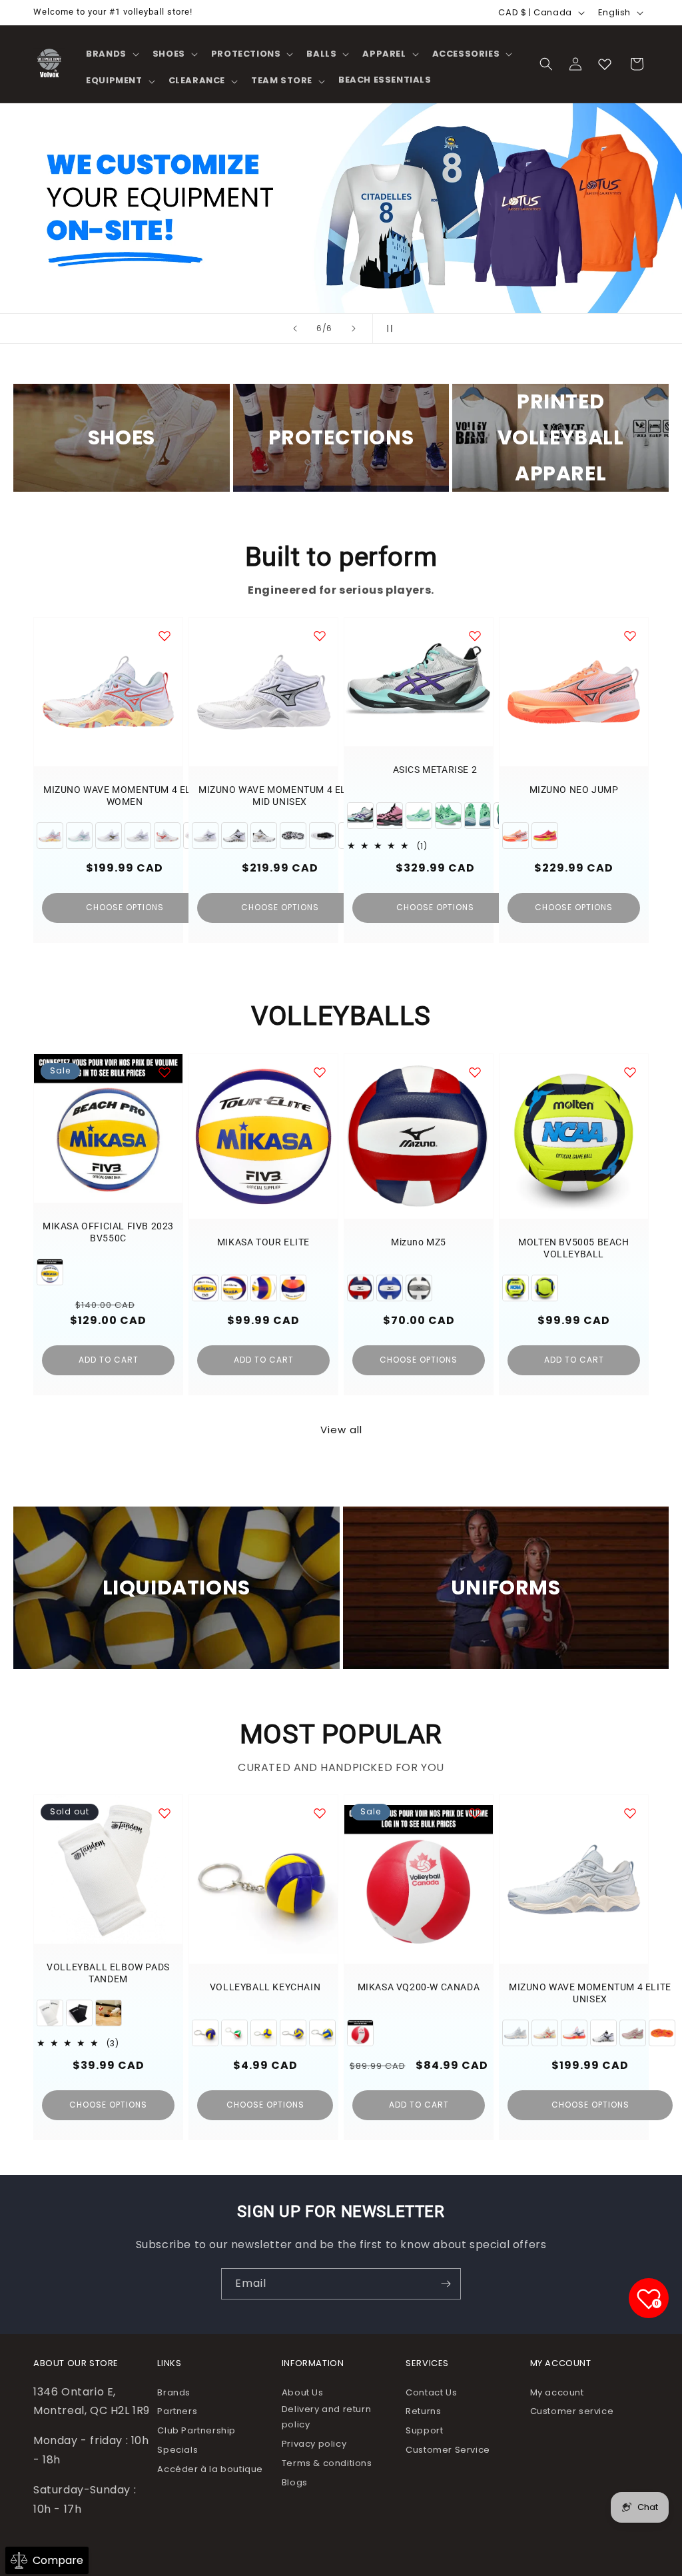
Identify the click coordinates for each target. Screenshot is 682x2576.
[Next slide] (354, 328)
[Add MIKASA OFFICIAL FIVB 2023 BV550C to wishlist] (165, 1072)
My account (557, 2392)
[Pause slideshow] (387, 328)
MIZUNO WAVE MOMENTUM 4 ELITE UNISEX (590, 1993)
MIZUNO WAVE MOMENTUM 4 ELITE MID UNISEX (280, 796)
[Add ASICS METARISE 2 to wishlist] (475, 636)
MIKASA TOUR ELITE (263, 1242)
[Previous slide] (295, 328)
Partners (177, 2411)
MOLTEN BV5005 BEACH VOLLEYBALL (573, 1248)
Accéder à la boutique (210, 2469)
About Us (303, 2392)
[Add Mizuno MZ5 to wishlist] (475, 1072)
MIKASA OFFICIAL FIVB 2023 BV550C (108, 1232)
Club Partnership (196, 2430)
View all (341, 1430)
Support (424, 2430)
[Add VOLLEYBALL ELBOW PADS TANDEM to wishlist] (165, 1813)
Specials (177, 2450)
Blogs (295, 2482)
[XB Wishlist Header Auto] (605, 64)
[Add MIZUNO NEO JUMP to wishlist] (630, 636)
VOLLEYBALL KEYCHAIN (265, 1987)
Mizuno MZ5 (419, 1242)
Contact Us (431, 2392)
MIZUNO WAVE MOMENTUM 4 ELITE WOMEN (125, 796)
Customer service (572, 2411)
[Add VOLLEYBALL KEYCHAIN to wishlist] (320, 1813)
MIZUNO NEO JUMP (574, 790)
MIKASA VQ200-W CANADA (419, 1987)
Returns (423, 2411)
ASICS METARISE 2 (435, 770)
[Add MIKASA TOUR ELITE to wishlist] (320, 1072)
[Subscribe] (446, 2284)
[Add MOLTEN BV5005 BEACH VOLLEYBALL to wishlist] (630, 1072)
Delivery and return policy (326, 2417)
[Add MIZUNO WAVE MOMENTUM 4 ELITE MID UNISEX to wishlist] (320, 636)
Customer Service (448, 2450)
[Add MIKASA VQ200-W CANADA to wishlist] (475, 1813)
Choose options (125, 907)
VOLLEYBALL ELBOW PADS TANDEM (108, 1973)
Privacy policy (314, 2444)
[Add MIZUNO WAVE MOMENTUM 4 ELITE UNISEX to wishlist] (630, 1813)
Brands (174, 2392)
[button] (111, 54)
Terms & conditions (327, 2463)
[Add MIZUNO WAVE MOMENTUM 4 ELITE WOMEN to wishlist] (165, 636)
